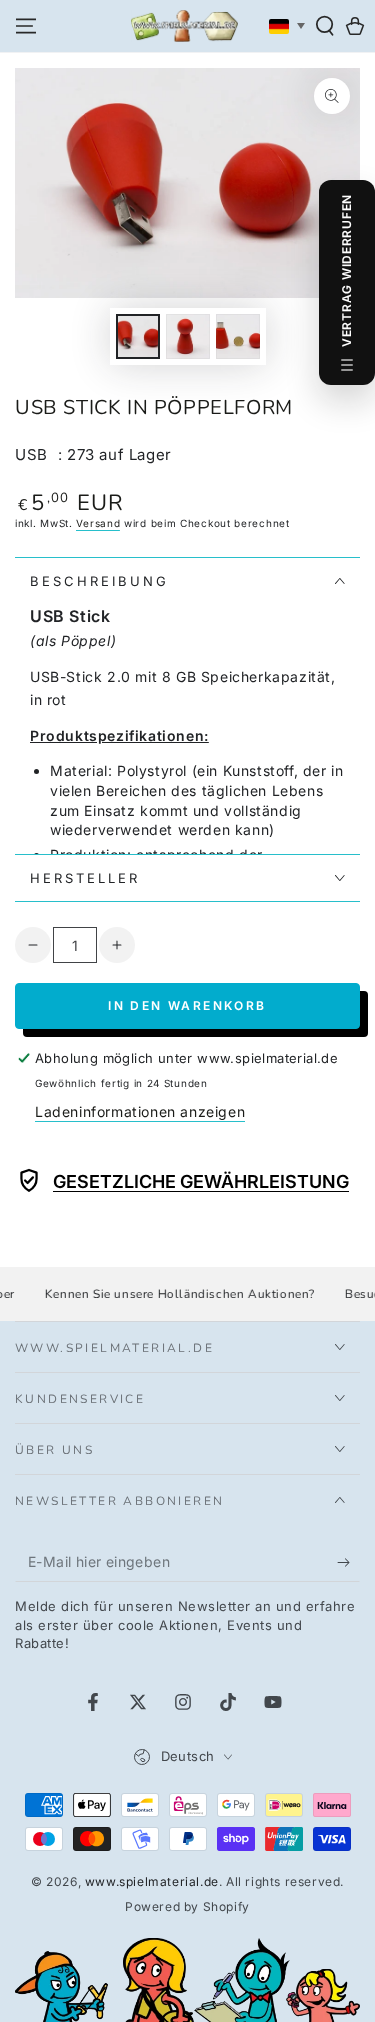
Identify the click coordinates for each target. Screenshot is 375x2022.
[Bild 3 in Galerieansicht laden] (238, 336)
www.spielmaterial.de (152, 1881)
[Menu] (26, 26)
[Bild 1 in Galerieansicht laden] (138, 336)
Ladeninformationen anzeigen (140, 1111)
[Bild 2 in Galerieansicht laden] (188, 336)
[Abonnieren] (348, 1562)
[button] (325, 26)
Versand (98, 523)
